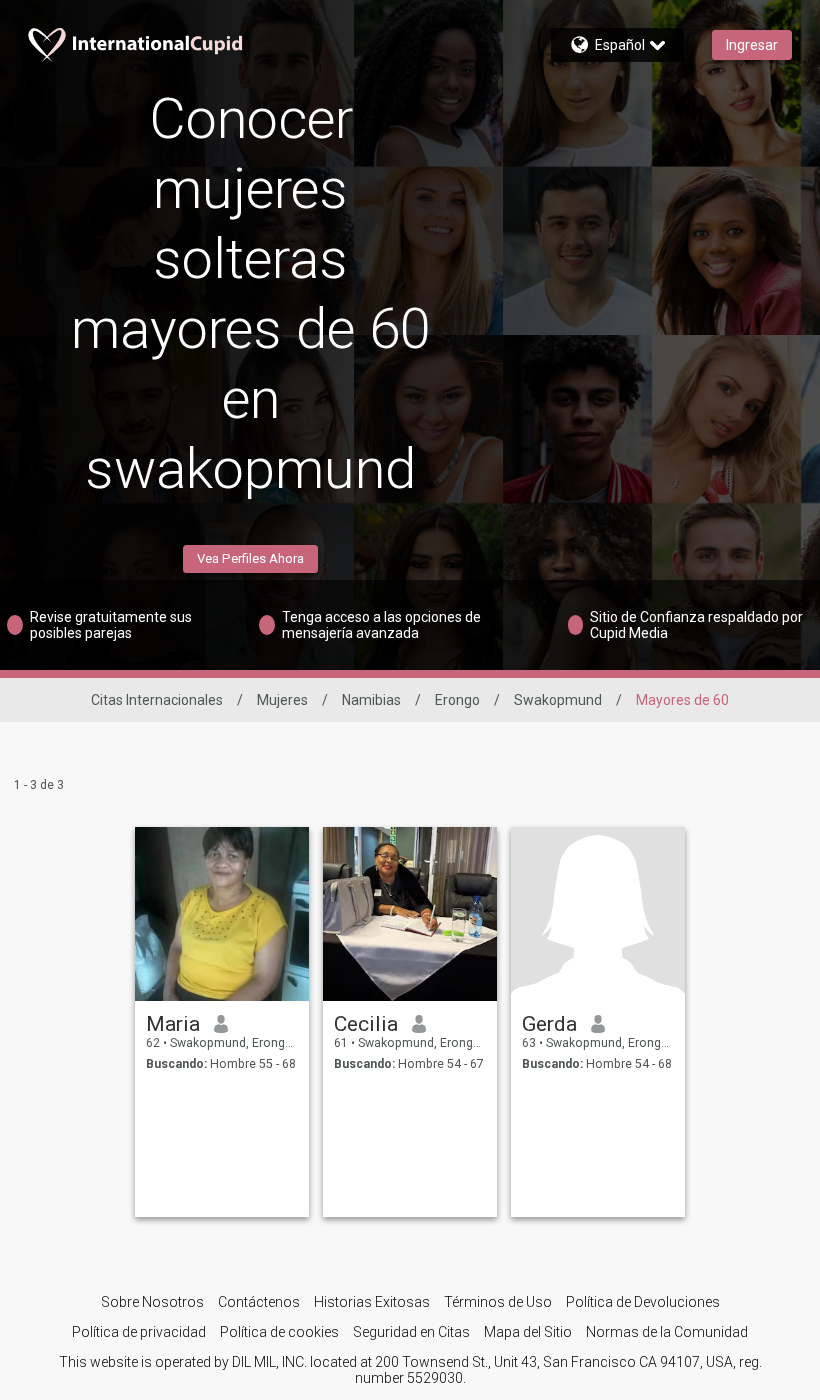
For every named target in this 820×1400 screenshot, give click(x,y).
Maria (173, 1024)
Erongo (457, 700)
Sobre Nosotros (152, 1302)
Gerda (549, 1024)
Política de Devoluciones (643, 1302)
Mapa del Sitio (528, 1332)
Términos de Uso (498, 1302)
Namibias (371, 700)
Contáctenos (259, 1302)
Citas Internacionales (157, 700)
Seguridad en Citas (411, 1332)
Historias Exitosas (372, 1302)
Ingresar (752, 45)
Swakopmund (558, 700)
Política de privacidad (139, 1332)
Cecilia (366, 1024)
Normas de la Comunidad (667, 1332)
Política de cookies (279, 1332)
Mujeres (282, 700)
